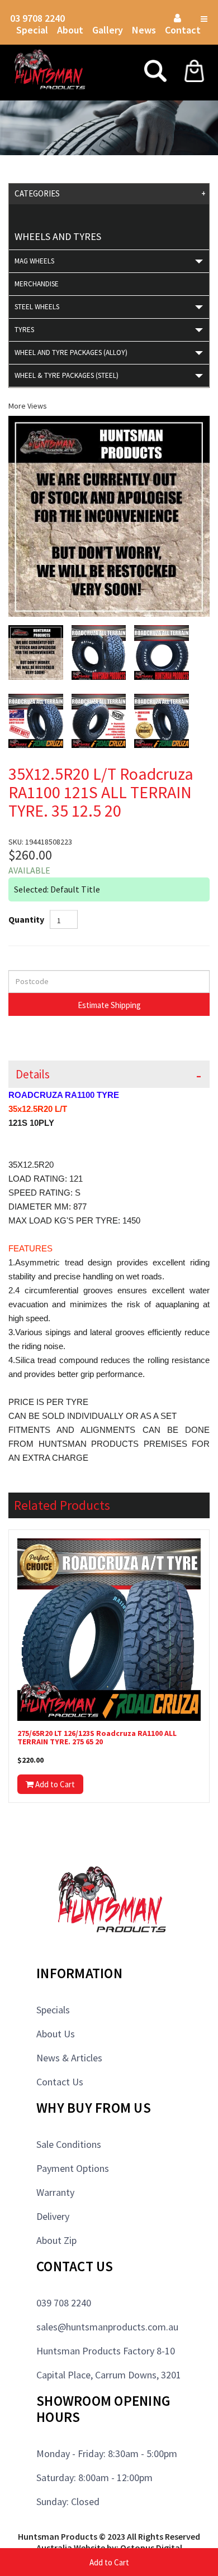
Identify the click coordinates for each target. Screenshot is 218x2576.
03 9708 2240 (37, 18)
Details (33, 1074)
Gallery (108, 30)
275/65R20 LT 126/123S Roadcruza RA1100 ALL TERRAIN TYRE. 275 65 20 (97, 1738)
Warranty (55, 2192)
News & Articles (69, 2058)
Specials (53, 2010)
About (70, 30)
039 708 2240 (64, 2303)
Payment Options (73, 2168)
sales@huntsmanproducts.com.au (107, 2327)
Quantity (26, 919)
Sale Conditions (69, 2144)
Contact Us (60, 2082)
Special (32, 30)
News (144, 30)
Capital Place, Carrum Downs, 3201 (109, 2375)
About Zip (56, 2240)
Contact (183, 30)
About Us (56, 2034)
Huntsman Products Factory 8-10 (106, 2351)
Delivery (53, 2216)
